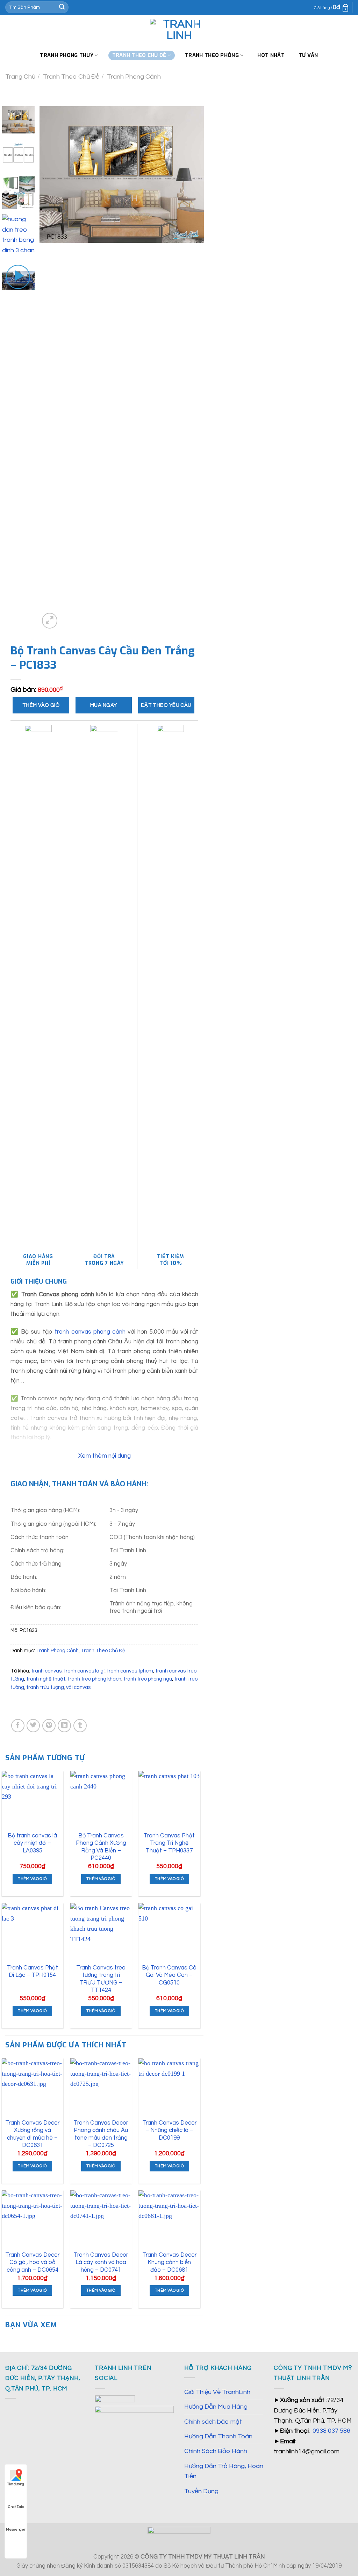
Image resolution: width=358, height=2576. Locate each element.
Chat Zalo (16, 2507)
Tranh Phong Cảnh (134, 77)
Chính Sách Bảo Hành (216, 2451)
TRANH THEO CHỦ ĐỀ (139, 55)
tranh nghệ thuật (46, 1679)
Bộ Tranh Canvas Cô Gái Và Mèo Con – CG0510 (169, 1975)
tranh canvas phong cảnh (90, 1332)
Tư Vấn (308, 55)
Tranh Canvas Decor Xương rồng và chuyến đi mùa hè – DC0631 (32, 2134)
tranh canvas (46, 1671)
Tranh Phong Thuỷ (67, 55)
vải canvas (78, 1687)
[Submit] (62, 7)
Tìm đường (16, 2484)
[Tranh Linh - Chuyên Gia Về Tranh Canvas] (179, 30)
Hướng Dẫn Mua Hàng (216, 2407)
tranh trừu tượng (45, 1687)
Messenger (16, 2530)
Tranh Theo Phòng (212, 55)
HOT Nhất (271, 55)
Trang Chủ (20, 77)
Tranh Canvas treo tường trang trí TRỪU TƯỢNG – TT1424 (101, 1979)
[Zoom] (50, 621)
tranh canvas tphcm (130, 1671)
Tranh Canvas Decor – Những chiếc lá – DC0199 (169, 2130)
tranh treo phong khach (94, 1679)
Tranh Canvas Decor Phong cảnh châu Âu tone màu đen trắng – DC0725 (101, 2134)
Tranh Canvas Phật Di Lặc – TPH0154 (33, 1971)
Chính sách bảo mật (213, 2422)
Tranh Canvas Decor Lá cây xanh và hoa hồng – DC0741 (101, 2262)
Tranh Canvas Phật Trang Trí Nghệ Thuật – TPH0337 (169, 1843)
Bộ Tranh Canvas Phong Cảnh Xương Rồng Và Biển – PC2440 (101, 1847)
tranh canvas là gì (84, 1671)
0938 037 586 (331, 2431)
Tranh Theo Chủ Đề (71, 77)
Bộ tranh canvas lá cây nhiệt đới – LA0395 (32, 1843)
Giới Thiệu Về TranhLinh (217, 2392)
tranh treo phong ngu (148, 1679)
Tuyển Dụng (201, 2491)
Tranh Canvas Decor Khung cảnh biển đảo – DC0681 (169, 2262)
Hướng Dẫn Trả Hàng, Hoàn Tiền (224, 2471)
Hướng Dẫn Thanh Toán (218, 2436)
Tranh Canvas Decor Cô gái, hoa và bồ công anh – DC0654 (32, 2262)
